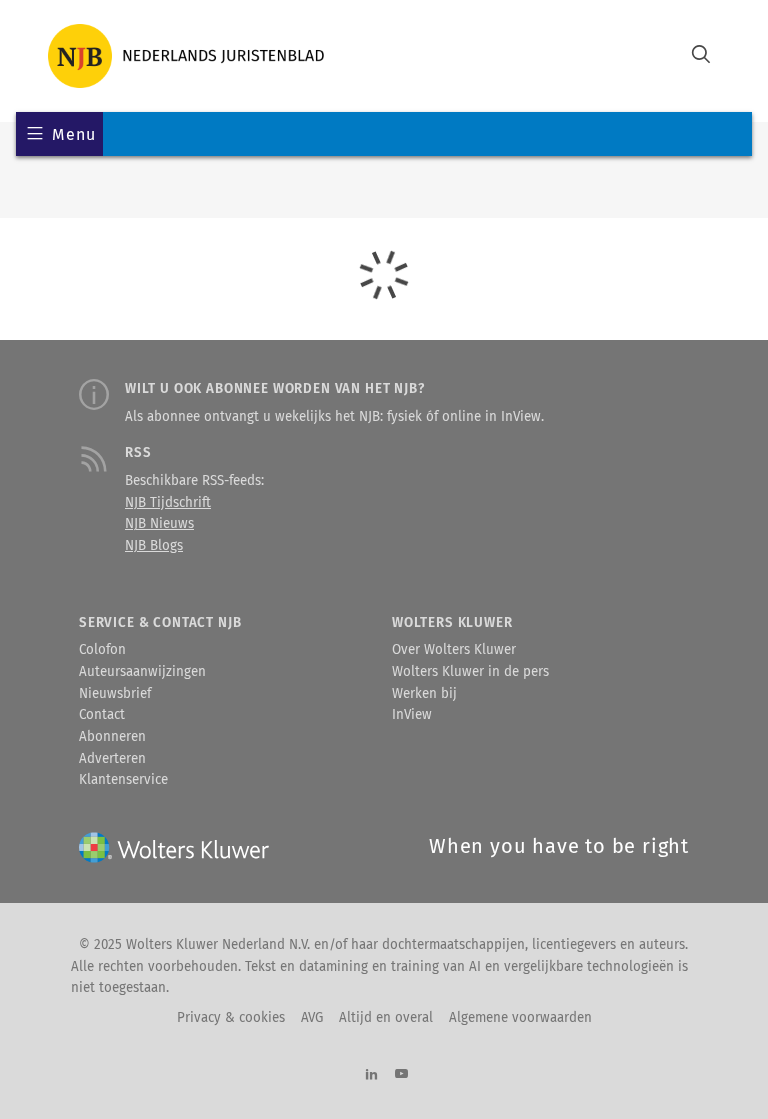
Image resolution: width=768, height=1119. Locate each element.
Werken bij (424, 694)
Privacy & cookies (231, 1018)
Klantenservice (123, 780)
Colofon (102, 650)
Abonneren (112, 737)
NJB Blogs (154, 546)
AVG (312, 1018)
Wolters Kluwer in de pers (470, 672)
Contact (102, 715)
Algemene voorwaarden (520, 1018)
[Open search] (701, 56)
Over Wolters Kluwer (454, 650)
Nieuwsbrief (115, 694)
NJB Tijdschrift (168, 503)
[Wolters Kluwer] (186, 56)
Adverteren (112, 759)
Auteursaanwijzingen (142, 672)
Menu (73, 134)
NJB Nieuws (159, 524)
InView (412, 715)
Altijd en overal (386, 1018)
